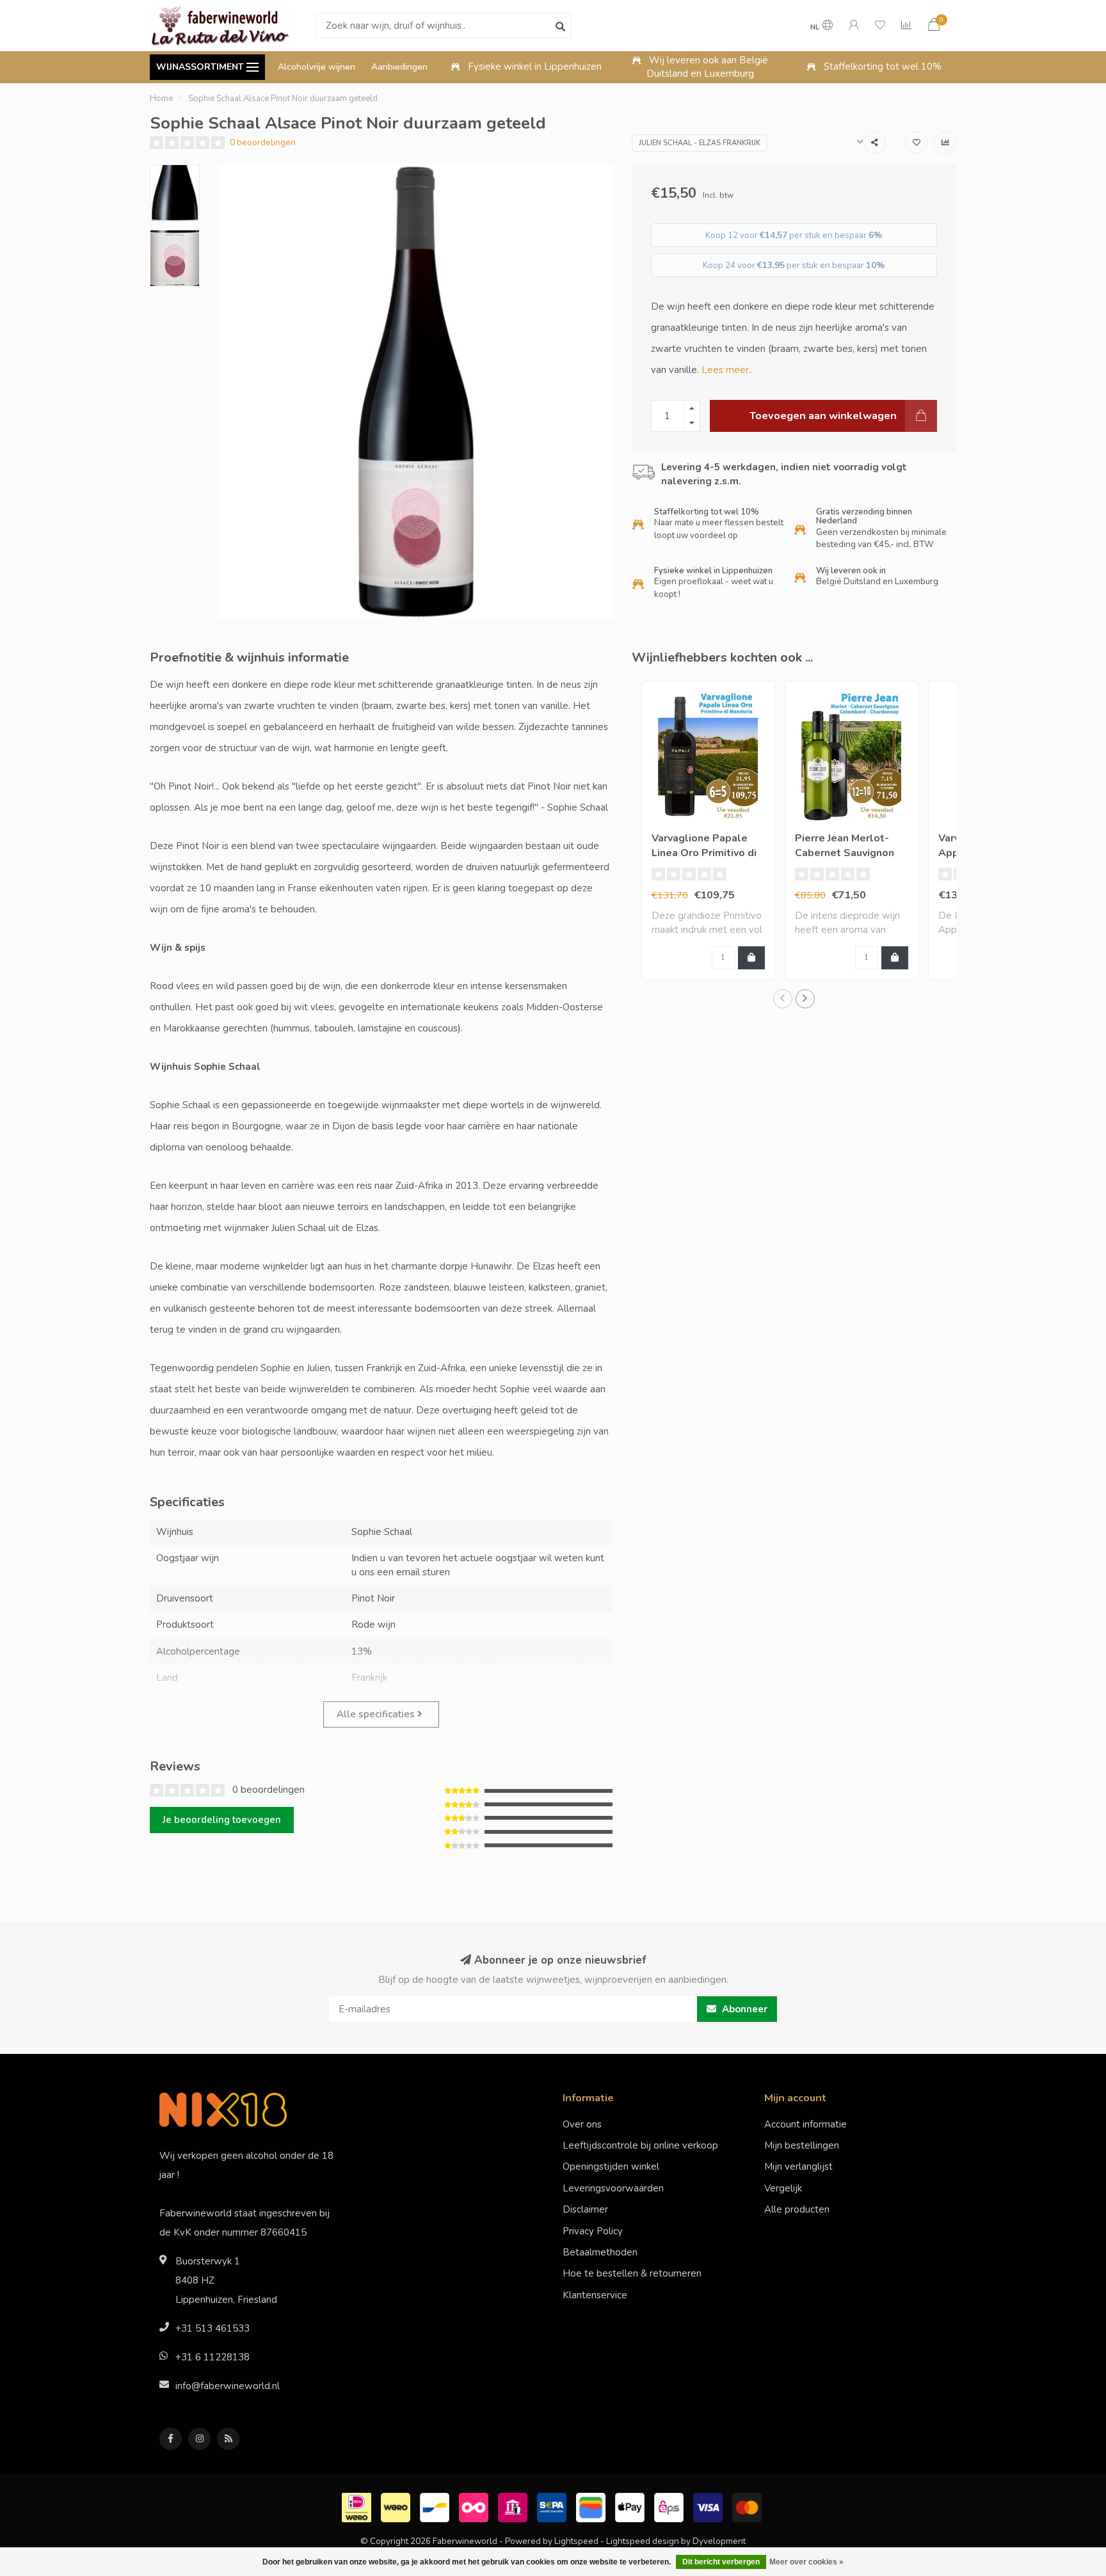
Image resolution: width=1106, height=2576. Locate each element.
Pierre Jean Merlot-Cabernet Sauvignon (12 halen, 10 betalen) (850, 853)
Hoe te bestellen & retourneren (632, 2273)
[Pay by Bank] (514, 2506)
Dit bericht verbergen (721, 2562)
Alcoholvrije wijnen (317, 67)
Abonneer (743, 2009)
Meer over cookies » (806, 2562)
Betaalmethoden (600, 2252)
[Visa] (709, 2506)
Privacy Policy (593, 2231)
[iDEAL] (358, 2506)
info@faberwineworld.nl (228, 2386)
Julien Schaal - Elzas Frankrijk (700, 143)
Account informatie (805, 2124)
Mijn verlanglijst (798, 2167)
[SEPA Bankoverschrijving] (553, 2506)
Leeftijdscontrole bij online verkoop (640, 2145)
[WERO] (397, 2506)
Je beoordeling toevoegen (222, 1820)
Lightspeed (576, 2541)
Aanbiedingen (399, 67)
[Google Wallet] (592, 2506)
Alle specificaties (377, 1714)
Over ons (582, 2124)
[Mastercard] (749, 2506)
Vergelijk (783, 2188)
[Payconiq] (475, 2506)
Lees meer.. (727, 370)
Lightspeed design (643, 2541)
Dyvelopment (719, 2541)
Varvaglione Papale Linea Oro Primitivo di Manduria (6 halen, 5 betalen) (704, 860)
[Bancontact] (436, 2506)
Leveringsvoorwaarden (613, 2188)
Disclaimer (585, 2209)
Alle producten (797, 2209)
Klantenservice (595, 2295)
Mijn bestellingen (802, 2145)
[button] (783, 999)
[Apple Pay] (631, 2506)
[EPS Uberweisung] (670, 2506)
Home (161, 99)
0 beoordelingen (263, 142)
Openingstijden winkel (611, 2167)
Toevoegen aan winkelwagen (823, 416)
